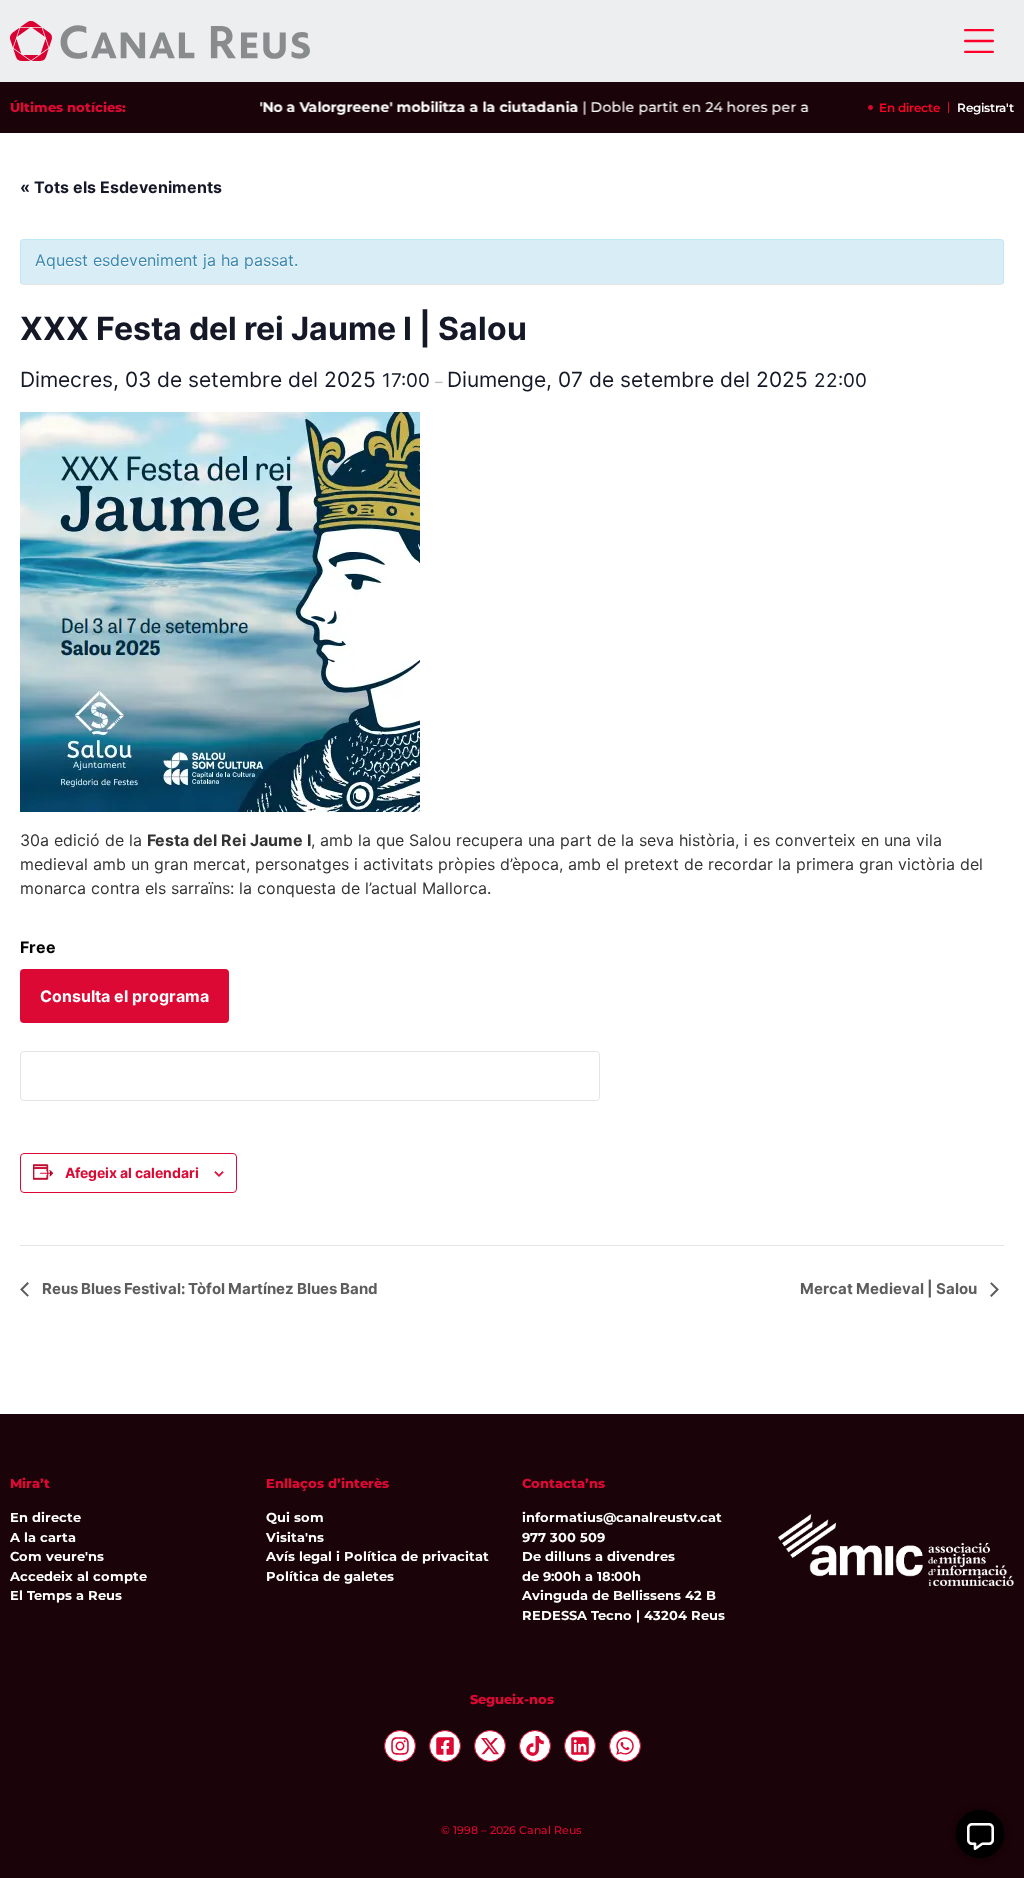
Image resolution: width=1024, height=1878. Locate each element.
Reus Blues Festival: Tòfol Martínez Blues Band (208, 1288)
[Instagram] (400, 1746)
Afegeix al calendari (132, 1172)
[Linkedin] (580, 1746)
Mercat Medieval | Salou (890, 1288)
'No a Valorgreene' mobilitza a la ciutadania (397, 107)
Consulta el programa (124, 996)
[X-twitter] (490, 1746)
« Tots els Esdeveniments (121, 187)
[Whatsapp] (625, 1746)
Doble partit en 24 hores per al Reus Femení (729, 107)
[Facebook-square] (445, 1746)
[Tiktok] (535, 1746)
